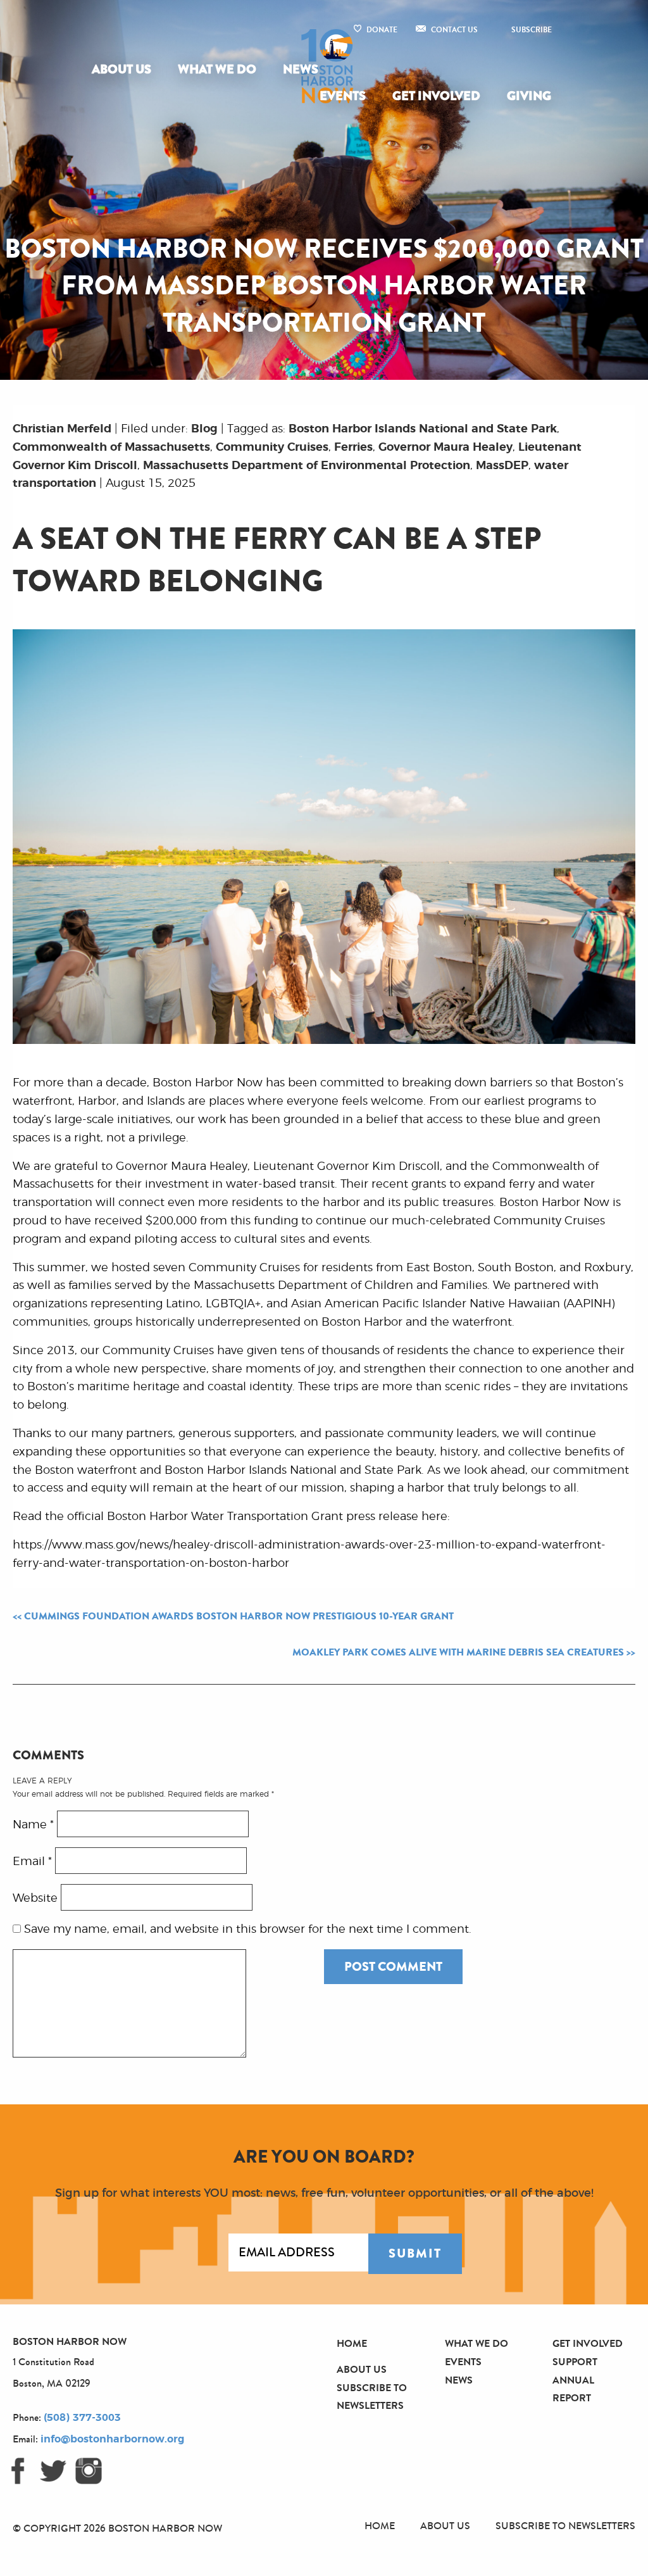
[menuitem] (124, 70)
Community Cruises (272, 448)
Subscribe (532, 30)
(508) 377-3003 (82, 2418)
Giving (529, 96)
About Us (121, 69)
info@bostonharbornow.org (112, 2439)
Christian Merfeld (62, 429)
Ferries (353, 448)
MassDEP (502, 466)
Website (35, 1898)
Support (575, 2362)
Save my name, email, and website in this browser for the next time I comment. (248, 1930)
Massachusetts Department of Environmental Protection (307, 466)
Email (32, 1861)
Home (352, 2343)
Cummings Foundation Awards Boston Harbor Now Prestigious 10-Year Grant (239, 1616)
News (301, 69)
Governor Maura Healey (445, 448)
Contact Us (454, 30)
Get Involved (436, 96)
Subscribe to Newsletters (565, 2526)
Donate (382, 30)
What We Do (217, 69)
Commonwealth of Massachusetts (111, 448)
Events (343, 96)
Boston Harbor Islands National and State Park (423, 429)
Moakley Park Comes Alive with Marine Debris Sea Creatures (458, 1652)
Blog (204, 429)
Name (33, 1825)
